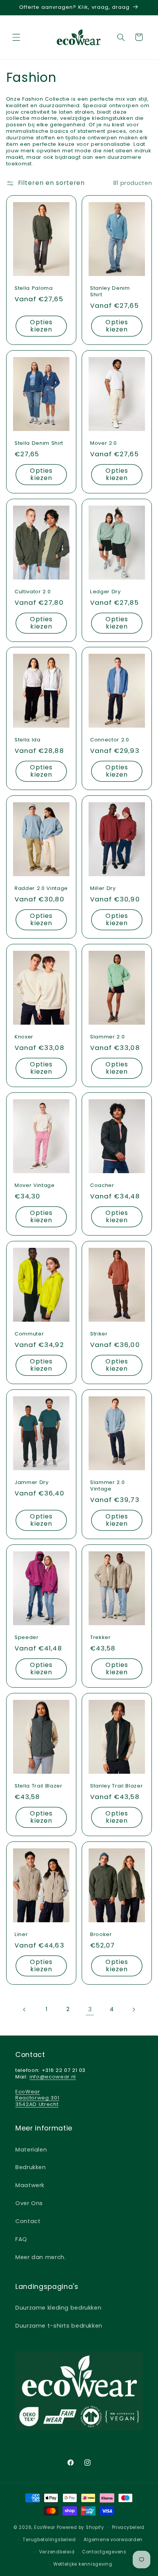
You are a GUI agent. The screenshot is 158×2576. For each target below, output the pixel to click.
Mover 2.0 (104, 443)
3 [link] (90, 2009)
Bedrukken (31, 2167)
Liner (21, 1935)
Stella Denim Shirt (39, 443)
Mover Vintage (35, 1186)
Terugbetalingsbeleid (49, 2540)
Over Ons (29, 2203)
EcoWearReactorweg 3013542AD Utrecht (37, 2098)
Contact (28, 2221)
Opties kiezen (41, 326)
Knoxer (24, 1037)
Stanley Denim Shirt (110, 292)
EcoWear (45, 2527)
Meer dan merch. (40, 2257)
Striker (99, 1334)
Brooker (101, 1935)
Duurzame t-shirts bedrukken (59, 2326)
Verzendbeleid (57, 2552)
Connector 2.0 (110, 740)
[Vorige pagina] (25, 2010)
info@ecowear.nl (53, 2077)
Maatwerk (30, 2185)
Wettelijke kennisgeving (83, 2564)
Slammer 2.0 (107, 1037)
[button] (16, 37)
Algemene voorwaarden (113, 2540)
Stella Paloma (34, 288)
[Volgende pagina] (133, 2010)
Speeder (27, 1638)
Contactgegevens (104, 2552)
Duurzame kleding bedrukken (58, 2308)
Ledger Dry (105, 592)
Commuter (29, 1334)
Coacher (102, 1186)
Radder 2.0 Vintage (41, 889)
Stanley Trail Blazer (116, 1786)
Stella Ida (28, 740)
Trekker (100, 1638)
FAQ (21, 2239)
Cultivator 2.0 (33, 592)
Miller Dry (103, 889)
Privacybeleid (128, 2527)
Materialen (31, 2150)
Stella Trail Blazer (39, 1786)
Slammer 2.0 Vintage (107, 1486)
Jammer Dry (32, 1483)
